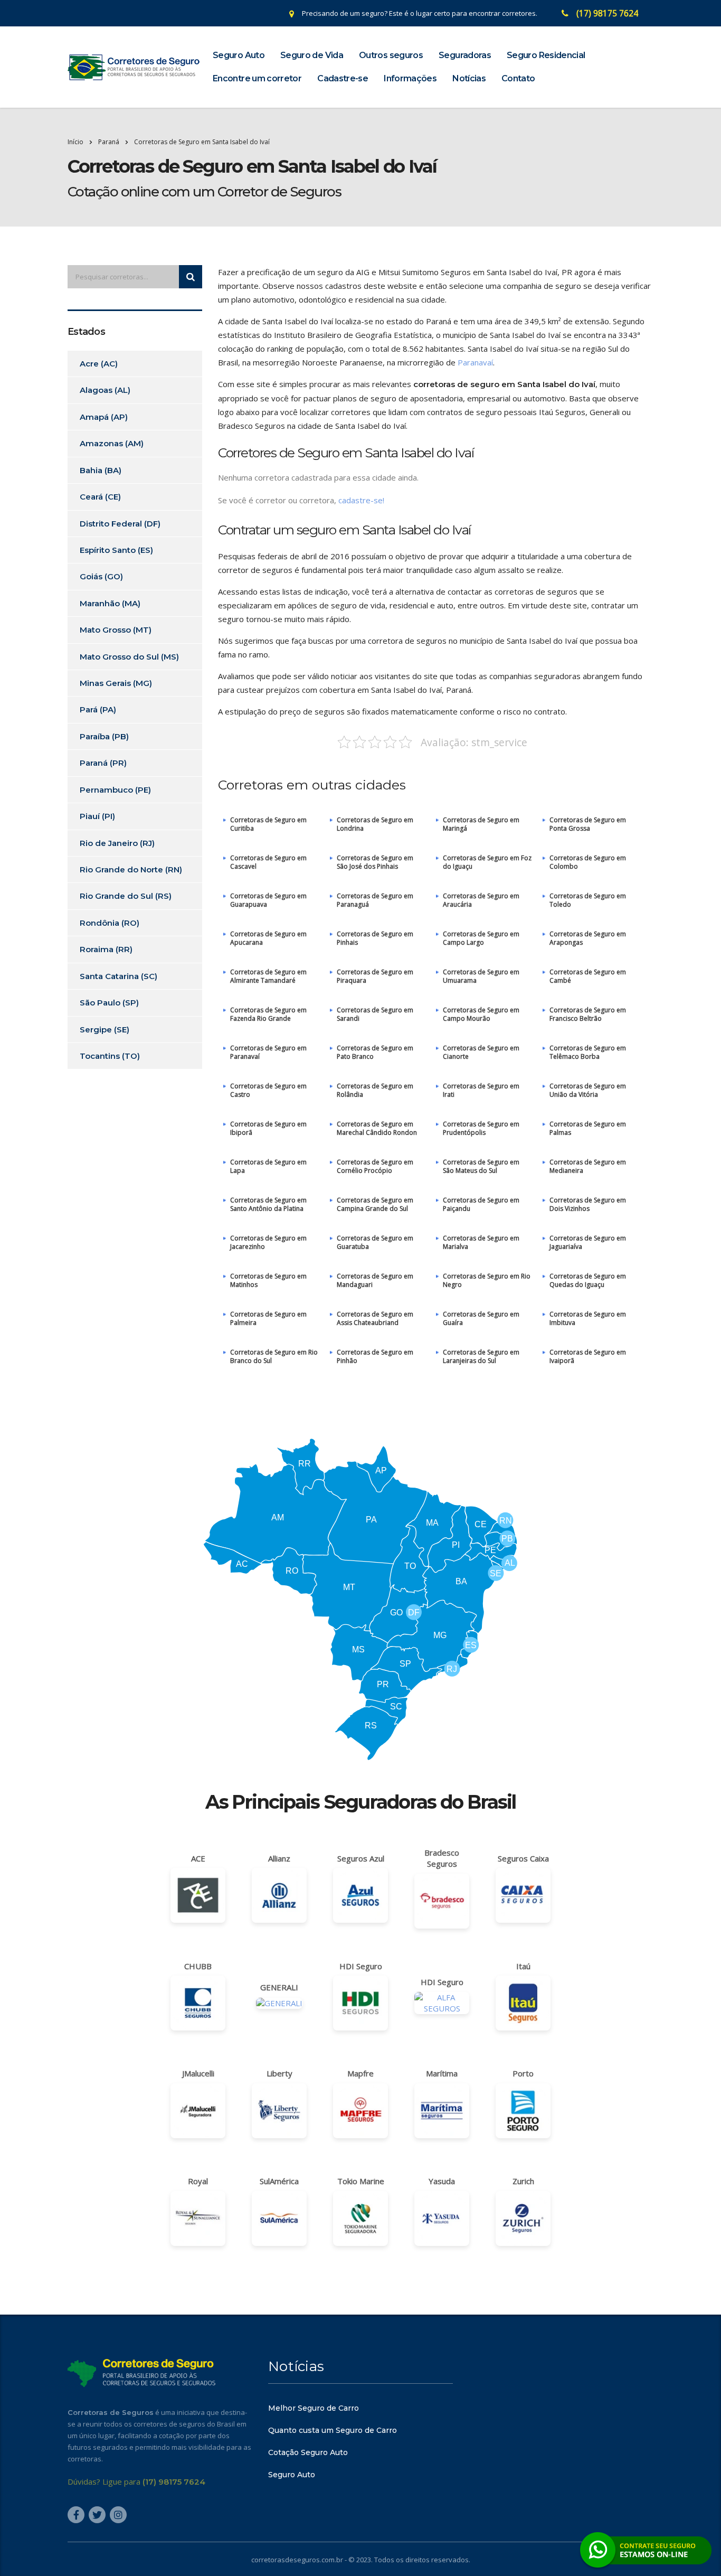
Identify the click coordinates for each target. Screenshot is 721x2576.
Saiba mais (360, 1349)
